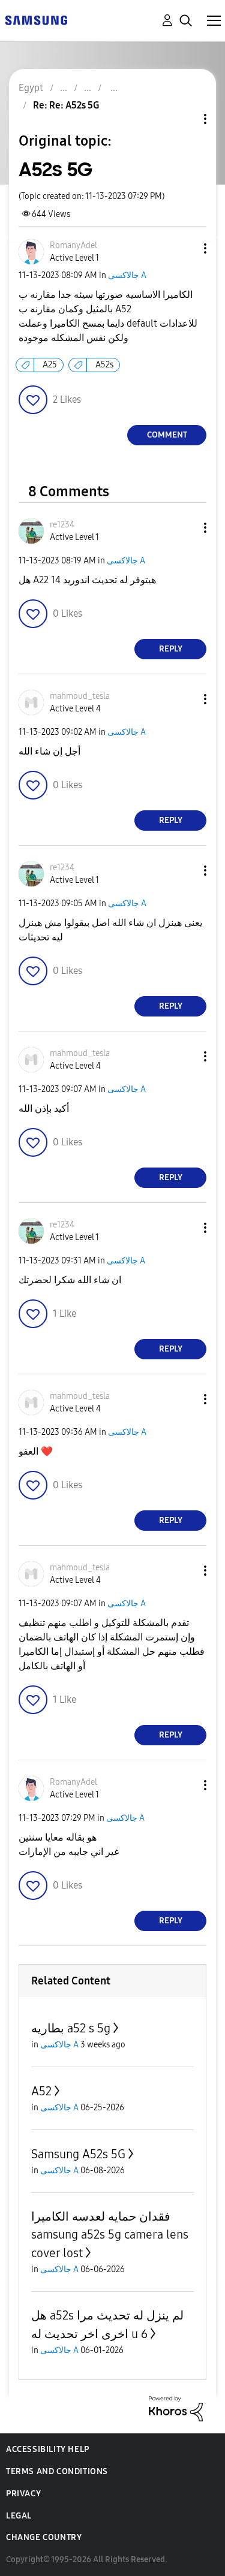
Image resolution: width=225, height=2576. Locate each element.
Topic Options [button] (185, 119)
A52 (41, 2091)
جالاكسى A (127, 275)
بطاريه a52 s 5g (71, 2028)
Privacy (23, 2494)
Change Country (44, 2537)
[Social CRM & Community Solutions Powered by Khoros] (176, 2408)
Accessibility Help (48, 2449)
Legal (19, 2516)
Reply (171, 649)
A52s (104, 365)
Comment (167, 435)
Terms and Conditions (57, 2471)
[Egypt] (36, 19)
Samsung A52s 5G (78, 2154)
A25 (50, 365)
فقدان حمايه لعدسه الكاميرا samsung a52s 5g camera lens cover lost (110, 2235)
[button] (185, 248)
